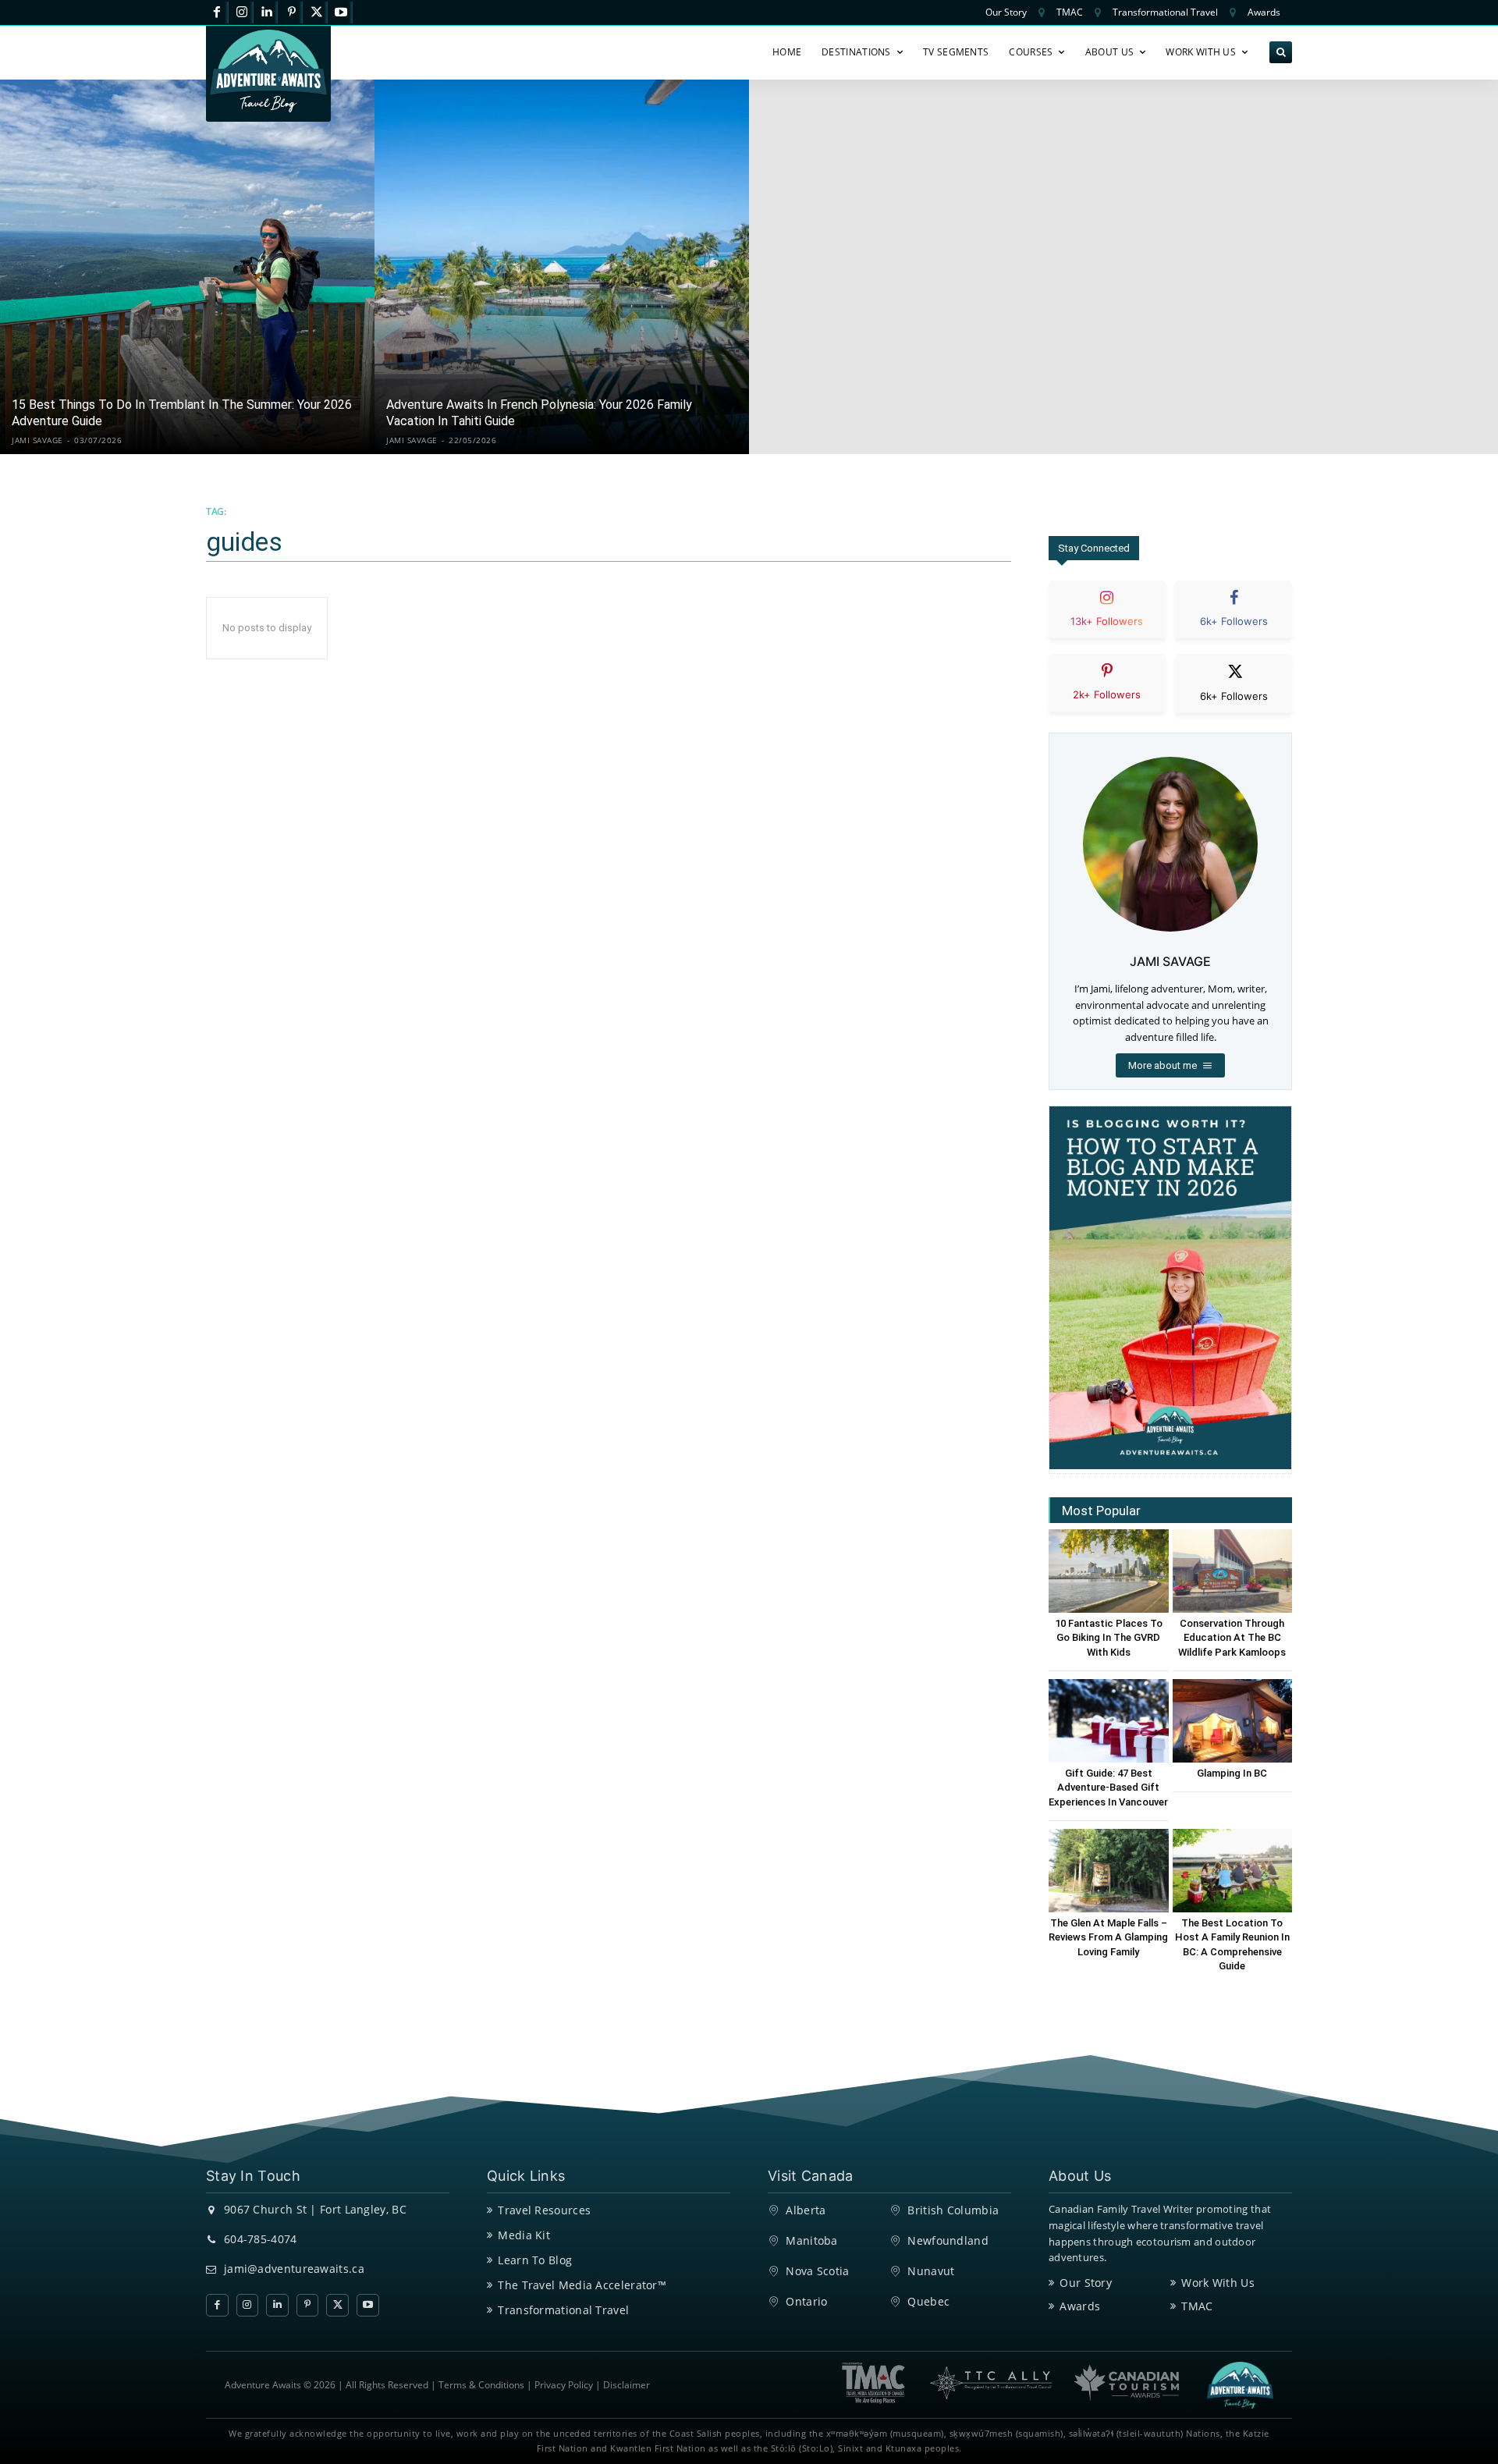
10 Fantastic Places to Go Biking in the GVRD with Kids (1109, 1637)
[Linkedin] (267, 13)
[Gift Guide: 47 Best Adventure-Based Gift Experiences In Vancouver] (1109, 1721)
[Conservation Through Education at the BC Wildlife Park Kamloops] (1233, 1571)
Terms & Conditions (481, 2385)
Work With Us (1218, 2283)
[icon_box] (1107, 623)
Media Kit (524, 2235)
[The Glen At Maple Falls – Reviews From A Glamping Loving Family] (1109, 1871)
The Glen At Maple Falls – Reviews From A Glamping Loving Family (1108, 1937)
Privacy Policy (564, 2385)
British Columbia (953, 2210)
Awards (1080, 2306)
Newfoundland (948, 2240)
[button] (1281, 53)
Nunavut (931, 2271)
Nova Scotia (817, 2271)
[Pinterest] (291, 13)
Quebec (928, 2301)
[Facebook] (217, 13)
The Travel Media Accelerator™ (582, 2285)
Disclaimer (627, 2385)
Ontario (806, 2301)
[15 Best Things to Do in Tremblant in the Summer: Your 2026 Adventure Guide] (187, 267)
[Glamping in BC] (1233, 1721)
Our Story (1086, 2283)
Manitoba (811, 2240)
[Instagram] (242, 13)
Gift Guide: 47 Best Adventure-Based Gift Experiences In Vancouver (1108, 1787)
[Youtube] (341, 13)
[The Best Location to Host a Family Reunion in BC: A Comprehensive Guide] (1233, 1871)
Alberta (806, 2210)
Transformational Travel (563, 2310)
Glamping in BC (1232, 1773)
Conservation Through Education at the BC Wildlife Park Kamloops (1232, 1637)
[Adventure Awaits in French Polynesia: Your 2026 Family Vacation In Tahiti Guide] (562, 267)
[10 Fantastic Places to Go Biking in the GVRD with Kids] (1109, 1571)
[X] (316, 13)
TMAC (1197, 2306)
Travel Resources (544, 2210)
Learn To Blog (535, 2260)
